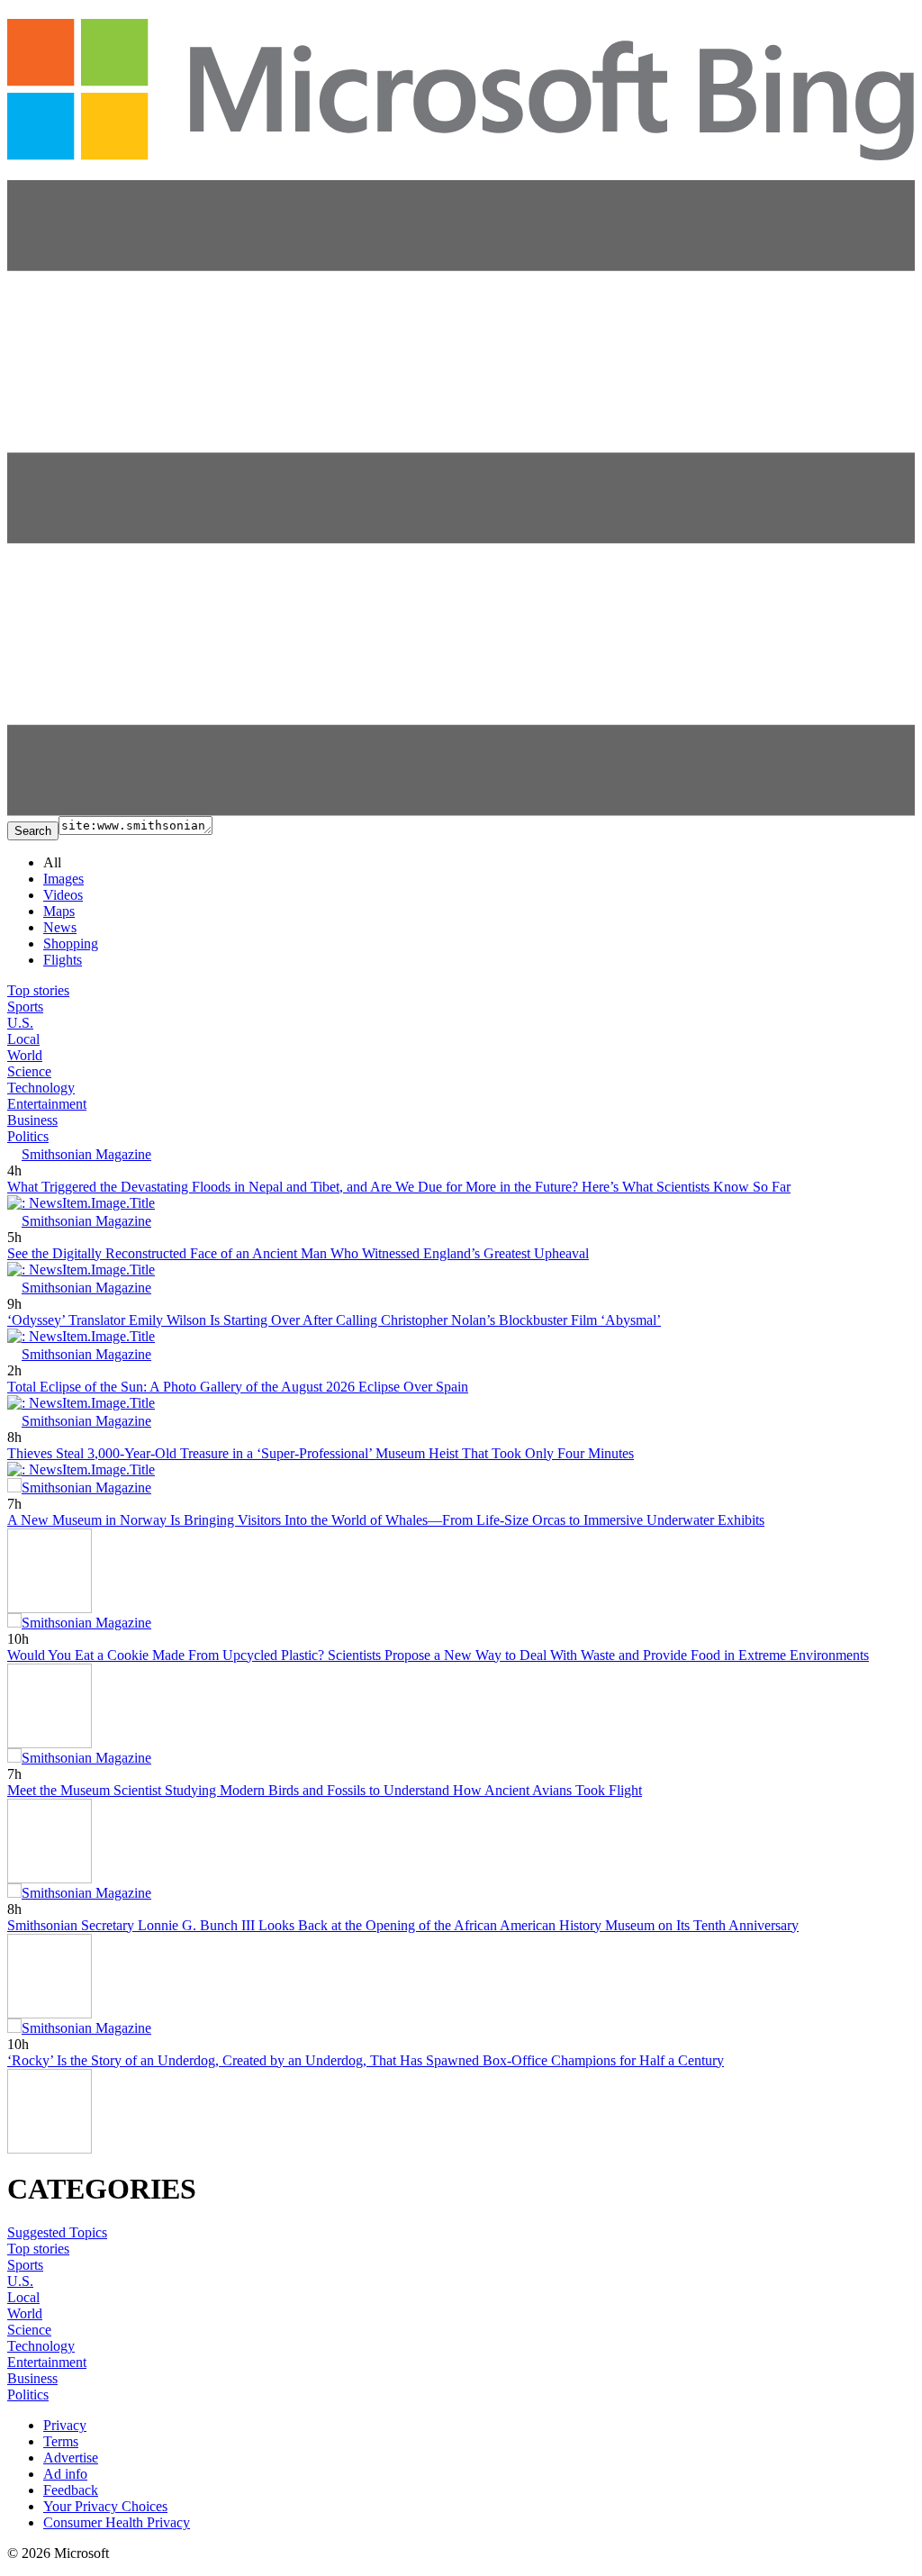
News (60, 927)
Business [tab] (32, 1120)
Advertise (71, 2458)
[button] (461, 811)
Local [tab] (23, 1039)
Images (63, 879)
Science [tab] (29, 1071)
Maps (59, 911)
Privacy (65, 2425)
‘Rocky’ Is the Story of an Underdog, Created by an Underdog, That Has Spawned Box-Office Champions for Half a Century (366, 2060)
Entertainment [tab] (47, 1104)
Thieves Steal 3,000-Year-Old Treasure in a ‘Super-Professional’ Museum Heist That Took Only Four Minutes (321, 1453)
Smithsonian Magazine (86, 1154)
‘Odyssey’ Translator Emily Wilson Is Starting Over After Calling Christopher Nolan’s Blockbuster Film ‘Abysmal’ (334, 1320)
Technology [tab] (41, 1088)
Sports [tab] (25, 1007)
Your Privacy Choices (105, 2506)
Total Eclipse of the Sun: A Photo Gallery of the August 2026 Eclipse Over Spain (238, 1387)
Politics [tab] (28, 1136)
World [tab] (25, 1055)
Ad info (65, 2474)
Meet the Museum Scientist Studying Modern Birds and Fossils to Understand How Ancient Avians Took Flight (325, 1790)
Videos (63, 895)
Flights (63, 960)
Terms (61, 2441)
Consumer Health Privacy (117, 2522)
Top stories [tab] (38, 990)
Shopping (71, 943)
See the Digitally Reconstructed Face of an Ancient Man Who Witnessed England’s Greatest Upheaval (298, 1253)
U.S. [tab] (20, 1023)
